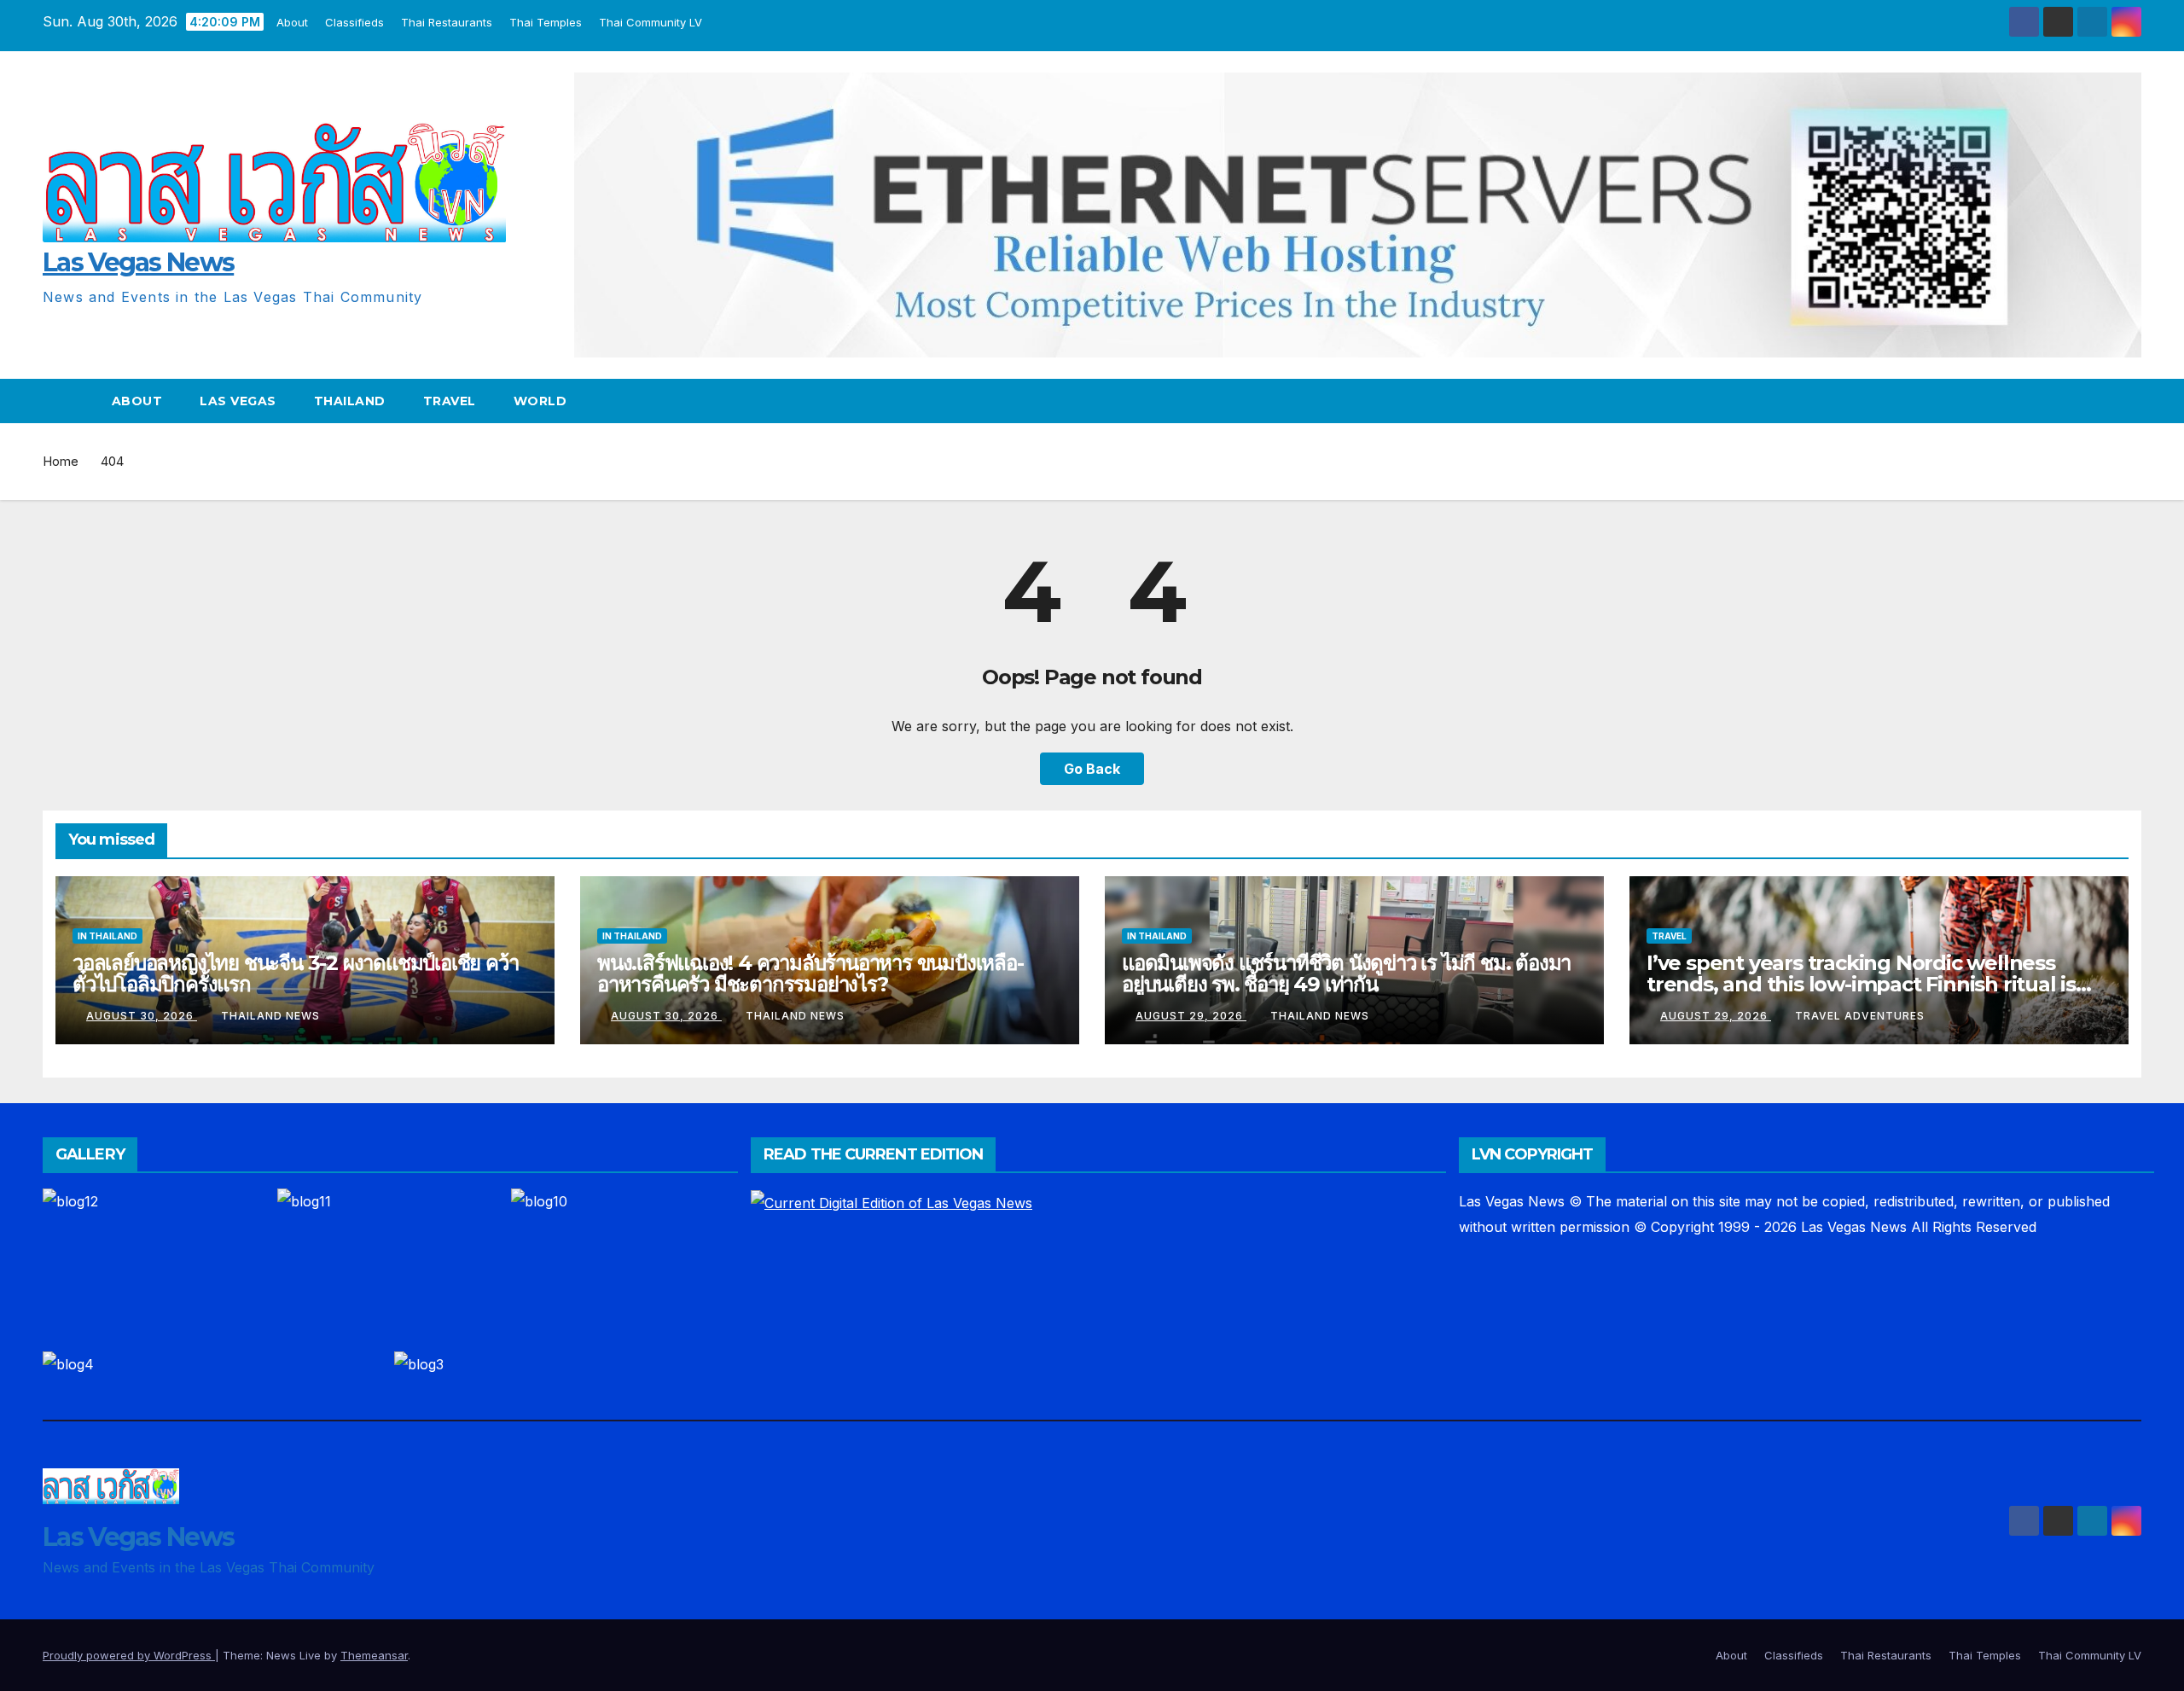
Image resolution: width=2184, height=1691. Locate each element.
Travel (450, 401)
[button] (2129, 401)
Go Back (1092, 769)
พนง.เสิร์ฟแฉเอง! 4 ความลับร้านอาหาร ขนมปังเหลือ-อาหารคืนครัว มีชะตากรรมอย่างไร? (810, 973)
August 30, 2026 (142, 1016)
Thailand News (270, 1016)
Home (61, 461)
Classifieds (351, 22)
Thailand (350, 401)
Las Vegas (238, 401)
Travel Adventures (1860, 1016)
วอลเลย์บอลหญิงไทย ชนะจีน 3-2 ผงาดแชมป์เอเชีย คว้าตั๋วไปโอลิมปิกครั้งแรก (295, 973)
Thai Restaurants (443, 22)
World (540, 401)
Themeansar (374, 1655)
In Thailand (107, 936)
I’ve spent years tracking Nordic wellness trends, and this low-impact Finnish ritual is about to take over (1861, 984)
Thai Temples (542, 22)
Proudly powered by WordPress (129, 1655)
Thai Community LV (647, 22)
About (289, 22)
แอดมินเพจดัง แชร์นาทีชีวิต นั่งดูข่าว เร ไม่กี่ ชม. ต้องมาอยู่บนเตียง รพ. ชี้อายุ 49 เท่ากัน (1346, 973)
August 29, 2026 (1191, 1016)
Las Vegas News (138, 262)
